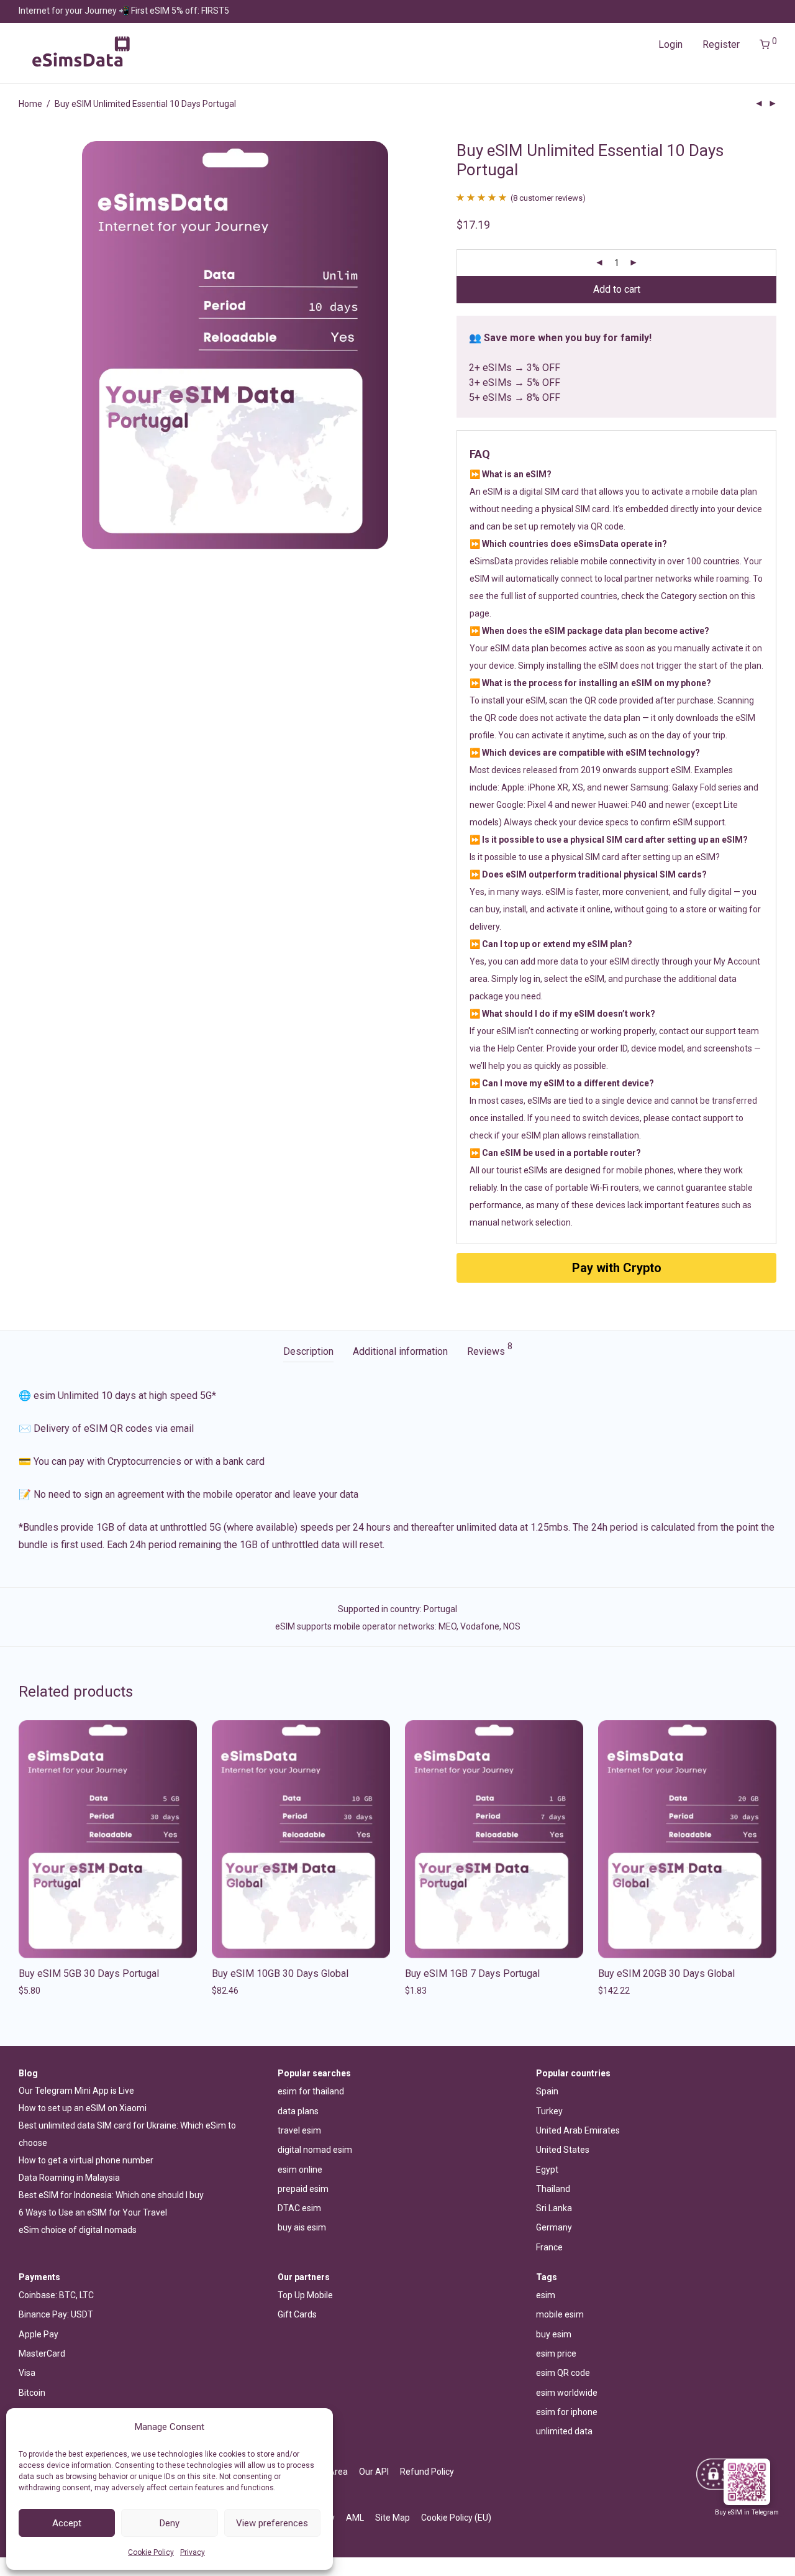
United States (563, 2150)
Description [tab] (308, 1351)
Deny (170, 2523)
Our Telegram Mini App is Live (76, 2091)
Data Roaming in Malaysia (69, 2178)
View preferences (272, 2523)
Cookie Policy (151, 2552)
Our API (374, 2472)
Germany (554, 2227)
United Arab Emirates (578, 2130)
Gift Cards (297, 2314)
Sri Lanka (554, 2208)
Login (670, 44)
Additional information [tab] (400, 1351)
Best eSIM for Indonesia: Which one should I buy (111, 2195)
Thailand (553, 2189)
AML (355, 2518)
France (549, 2247)
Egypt (547, 2170)
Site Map (393, 2518)
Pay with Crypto (617, 1268)
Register (721, 44)
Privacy (193, 2552)
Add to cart (617, 289)
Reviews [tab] (490, 1350)
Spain (547, 2091)
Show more (38, 1991)
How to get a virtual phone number (86, 2160)
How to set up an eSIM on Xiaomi (83, 2108)
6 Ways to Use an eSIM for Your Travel (93, 2212)
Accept (67, 2523)
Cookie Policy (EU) (456, 2518)
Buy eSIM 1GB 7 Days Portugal (472, 1973)
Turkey (549, 2111)
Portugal (440, 1609)
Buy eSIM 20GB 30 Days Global (666, 1973)
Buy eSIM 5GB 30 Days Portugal (89, 1973)
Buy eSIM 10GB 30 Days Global (280, 1973)
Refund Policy (427, 2472)
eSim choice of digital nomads (78, 2230)
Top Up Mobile (305, 2295)
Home (30, 104)
